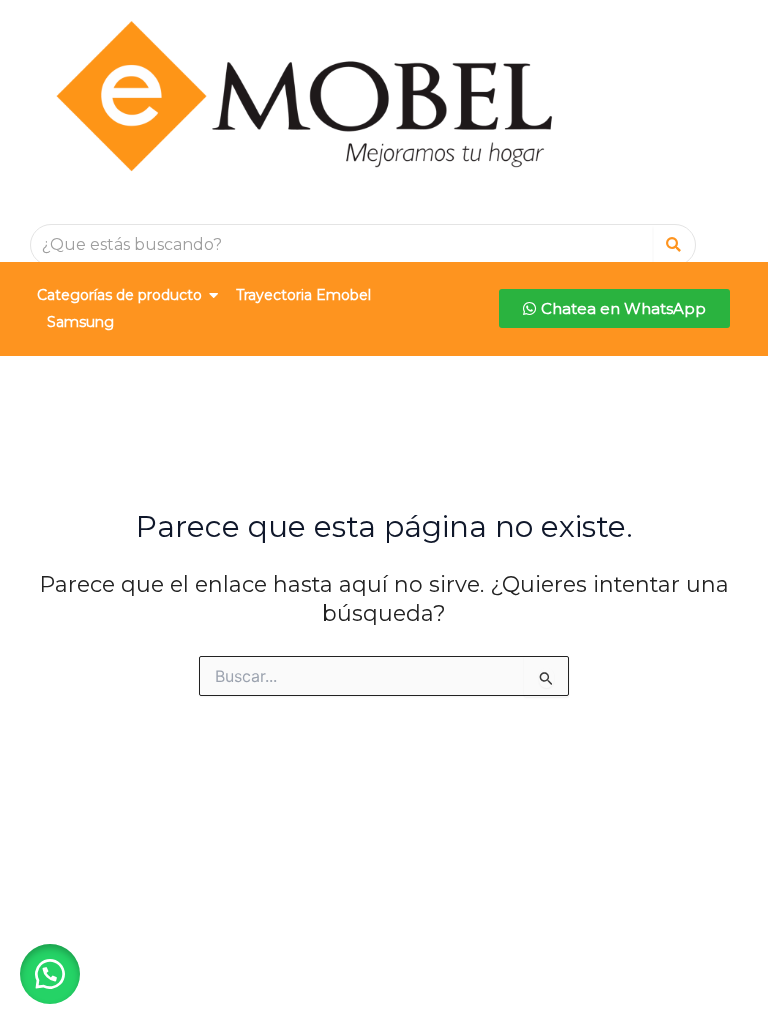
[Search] (673, 245)
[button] (50, 974)
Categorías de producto (119, 295)
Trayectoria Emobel (303, 295)
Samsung (80, 322)
